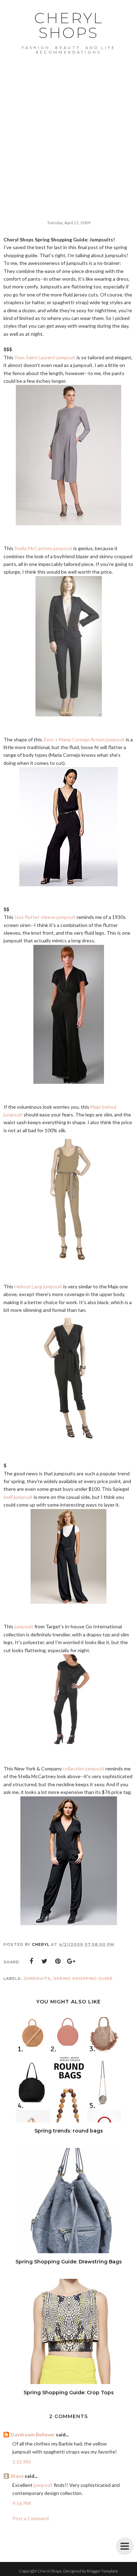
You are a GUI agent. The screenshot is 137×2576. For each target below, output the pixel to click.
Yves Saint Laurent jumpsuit (45, 357)
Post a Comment (31, 2518)
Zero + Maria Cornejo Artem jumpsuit (84, 739)
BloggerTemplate (102, 2571)
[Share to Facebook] (31, 1961)
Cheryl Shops (69, 25)
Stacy (17, 2476)
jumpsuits (37, 1978)
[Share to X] (45, 1961)
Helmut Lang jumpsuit (38, 1286)
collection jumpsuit (84, 1769)
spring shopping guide (83, 1978)
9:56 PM (21, 2503)
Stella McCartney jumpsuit (43, 548)
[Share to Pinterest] (58, 1961)
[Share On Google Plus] (71, 1961)
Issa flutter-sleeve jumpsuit (45, 917)
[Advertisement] (68, 126)
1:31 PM (21, 2462)
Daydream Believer (33, 2434)
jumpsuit (24, 1626)
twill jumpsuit (18, 1497)
